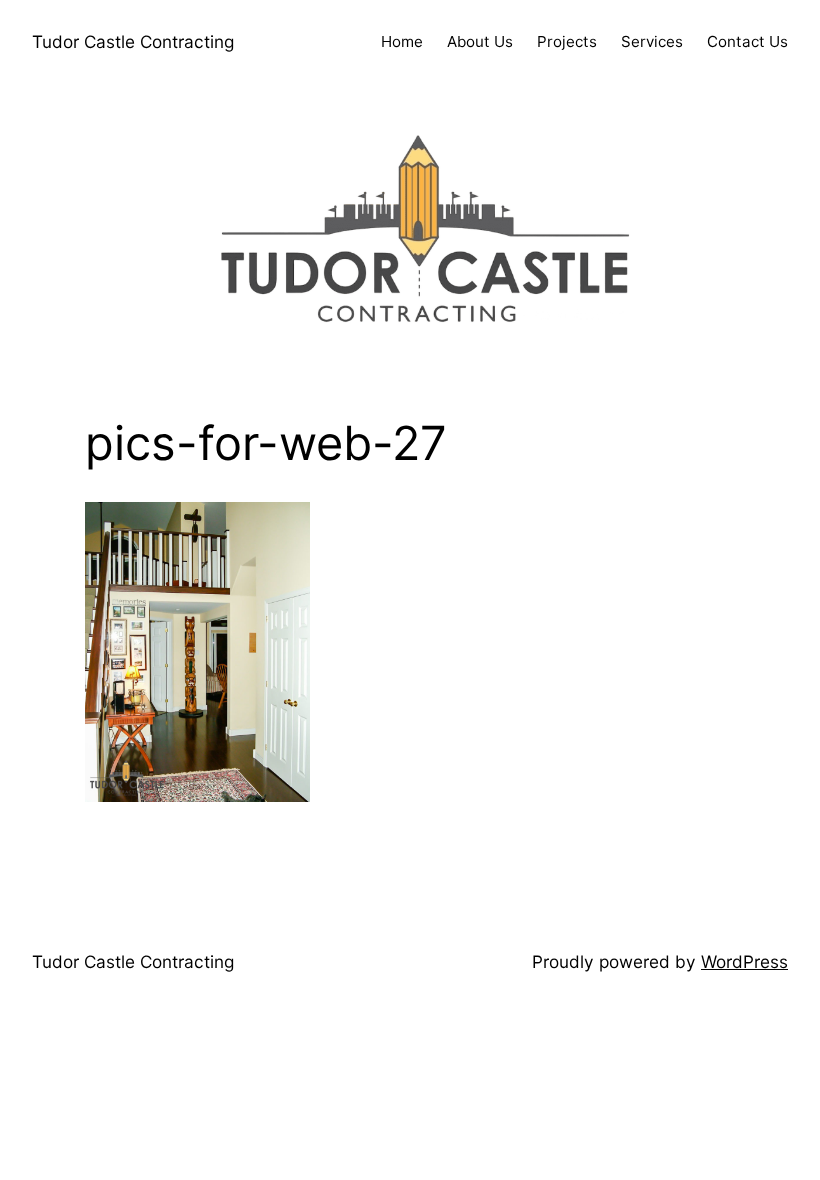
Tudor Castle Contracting (133, 41)
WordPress (744, 961)
